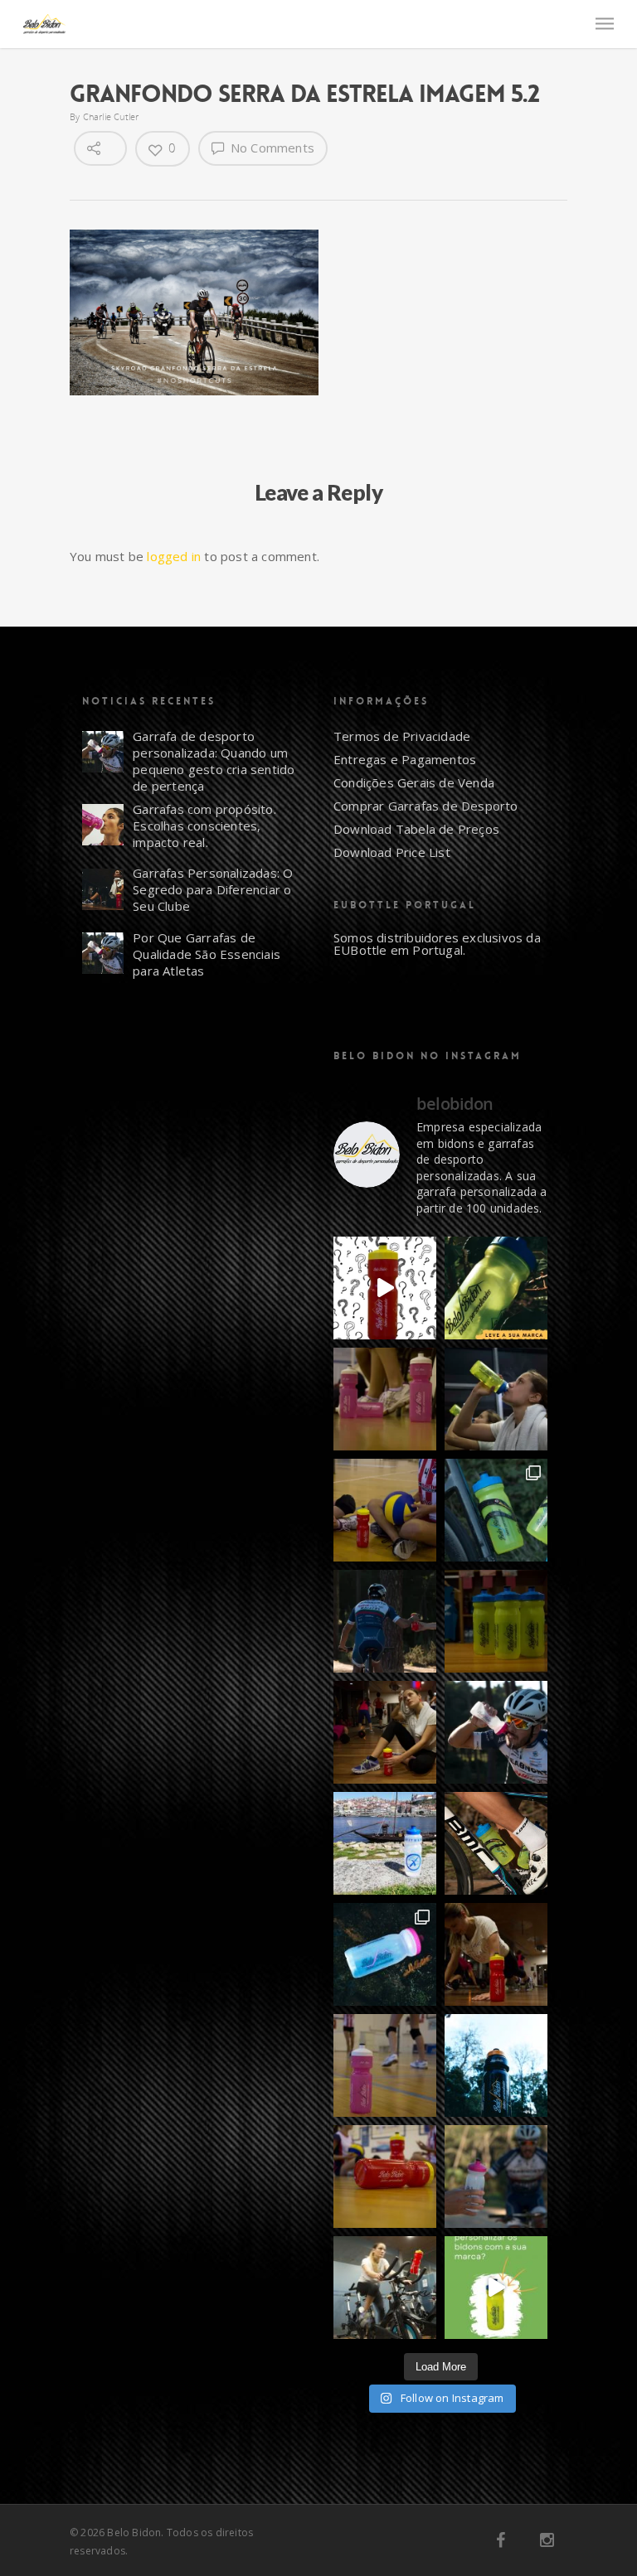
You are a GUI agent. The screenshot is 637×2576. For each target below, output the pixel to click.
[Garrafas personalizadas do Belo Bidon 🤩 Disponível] (385, 1954)
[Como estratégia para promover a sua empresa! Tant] (496, 2288)
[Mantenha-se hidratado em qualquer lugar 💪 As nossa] (496, 2177)
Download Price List (392, 852)
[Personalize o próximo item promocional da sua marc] (496, 2065)
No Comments (271, 148)
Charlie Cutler (111, 116)
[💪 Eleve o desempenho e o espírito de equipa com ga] (496, 1732)
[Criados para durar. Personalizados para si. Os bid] (496, 1288)
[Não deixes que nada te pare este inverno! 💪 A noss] (385, 2288)
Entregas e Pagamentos (405, 759)
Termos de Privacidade (402, 736)
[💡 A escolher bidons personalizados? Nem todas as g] (496, 1510)
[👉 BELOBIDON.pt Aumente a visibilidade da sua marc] (496, 1954)
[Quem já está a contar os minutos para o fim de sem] (496, 1399)
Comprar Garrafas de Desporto (426, 806)
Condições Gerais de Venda (414, 782)
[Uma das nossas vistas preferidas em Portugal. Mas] (385, 1843)
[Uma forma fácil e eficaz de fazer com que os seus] (496, 1621)
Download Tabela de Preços (416, 829)
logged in (174, 556)
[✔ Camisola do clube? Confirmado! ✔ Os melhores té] (385, 1510)
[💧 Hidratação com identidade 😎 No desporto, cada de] (385, 1399)
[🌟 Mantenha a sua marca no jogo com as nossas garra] (385, 2065)
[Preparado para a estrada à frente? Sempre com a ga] (496, 1843)
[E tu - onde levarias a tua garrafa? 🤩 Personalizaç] (385, 1288)
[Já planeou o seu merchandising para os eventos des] (385, 1621)
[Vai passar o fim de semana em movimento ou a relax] (385, 1732)
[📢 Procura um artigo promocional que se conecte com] (385, 2177)
